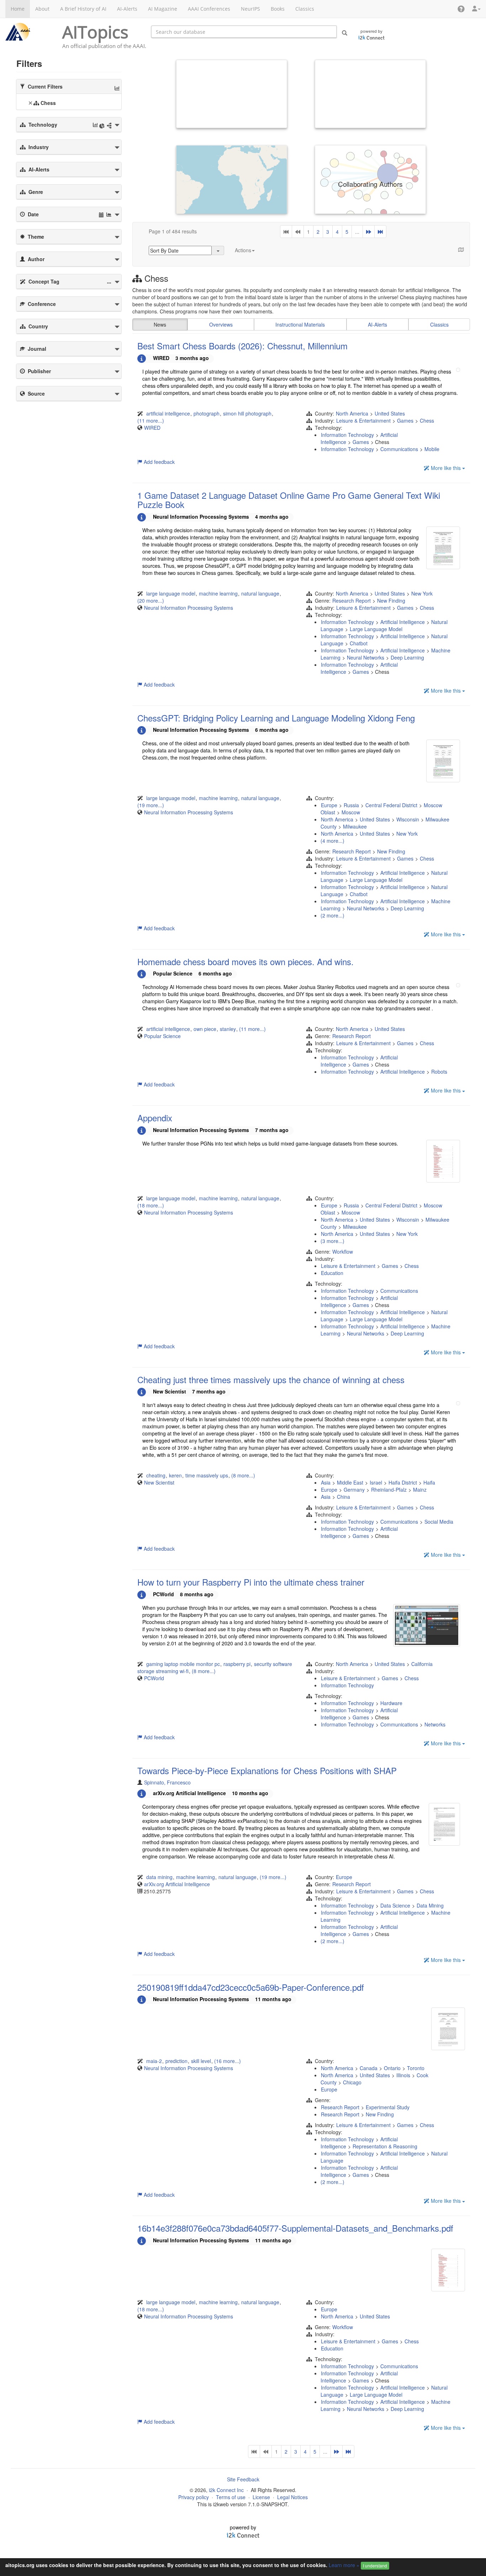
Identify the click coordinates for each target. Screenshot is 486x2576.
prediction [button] (176, 2061)
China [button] (344, 1497)
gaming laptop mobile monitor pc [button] (183, 1664)
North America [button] (352, 413)
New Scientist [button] (159, 1482)
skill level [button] (201, 2061)
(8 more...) (243, 1475)
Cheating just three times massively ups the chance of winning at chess (271, 1379)
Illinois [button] (403, 2075)
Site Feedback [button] (243, 2479)
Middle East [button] (350, 1482)
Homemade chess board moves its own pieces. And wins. (245, 961)
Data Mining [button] (430, 1905)
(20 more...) (151, 601)
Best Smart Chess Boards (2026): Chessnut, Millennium (242, 346)
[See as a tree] (109, 126)
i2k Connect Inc (226, 2490)
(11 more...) (151, 420)
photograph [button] (207, 413)
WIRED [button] (152, 428)
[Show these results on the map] (458, 248)
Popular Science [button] (162, 1036)
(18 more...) (151, 1205)
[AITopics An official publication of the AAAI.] (28, 32)
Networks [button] (435, 1724)
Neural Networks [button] (366, 657)
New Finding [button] (391, 601)
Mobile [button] (432, 449)
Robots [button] (439, 1072)
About (42, 9)
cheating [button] (156, 1475)
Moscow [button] (351, 812)
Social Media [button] (439, 1522)
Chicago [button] (352, 2082)
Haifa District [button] (403, 1482)
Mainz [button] (420, 1490)
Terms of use (231, 2497)
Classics (305, 9)
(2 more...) (332, 915)
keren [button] (175, 1475)
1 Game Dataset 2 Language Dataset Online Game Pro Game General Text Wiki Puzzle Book (289, 500)
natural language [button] (260, 593)
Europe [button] (329, 805)
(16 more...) (228, 2061)
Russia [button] (351, 805)
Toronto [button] (416, 2068)
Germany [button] (354, 1490)
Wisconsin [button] (408, 819)
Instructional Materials (300, 324)
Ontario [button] (392, 2068)
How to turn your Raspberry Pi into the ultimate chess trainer (251, 1582)
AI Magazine (163, 9)
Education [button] (332, 1273)
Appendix (155, 1118)
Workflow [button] (343, 1252)
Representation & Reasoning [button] (385, 2146)
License (261, 2497)
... (357, 232)
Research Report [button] (352, 601)
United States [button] (390, 413)
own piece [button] (205, 1029)
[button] (461, 9)
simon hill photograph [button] (247, 413)
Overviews (221, 324)
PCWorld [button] (154, 1678)
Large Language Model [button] (376, 629)
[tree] (69, 104)
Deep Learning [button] (407, 657)
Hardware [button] (391, 1703)
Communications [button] (399, 449)
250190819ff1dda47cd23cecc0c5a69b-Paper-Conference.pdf (251, 1987)
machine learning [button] (218, 593)
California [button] (422, 1664)
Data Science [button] (395, 1905)
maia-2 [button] (154, 2061)
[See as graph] (117, 88)
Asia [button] (326, 1482)
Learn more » (344, 2565)
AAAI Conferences (209, 9)
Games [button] (405, 420)
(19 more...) (151, 805)
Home (18, 9)
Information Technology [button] (347, 435)
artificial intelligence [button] (168, 413)
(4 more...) (332, 841)
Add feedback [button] (159, 462)
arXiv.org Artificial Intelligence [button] (177, 1884)
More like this (446, 468)
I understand (375, 2566)
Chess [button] (427, 420)
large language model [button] (171, 593)
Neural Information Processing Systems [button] (189, 608)
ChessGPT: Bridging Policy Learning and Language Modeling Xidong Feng (276, 718)
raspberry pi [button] (237, 1664)
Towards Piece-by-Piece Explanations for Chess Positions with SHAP (267, 1770)
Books (278, 9)
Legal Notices (292, 2497)
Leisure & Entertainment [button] (363, 420)
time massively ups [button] (207, 1475)
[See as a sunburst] (102, 126)
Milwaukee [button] (355, 826)
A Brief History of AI (83, 9)
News (160, 324)
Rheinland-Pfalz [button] (389, 1490)
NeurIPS (250, 9)
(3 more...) (332, 1241)
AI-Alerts (127, 9)
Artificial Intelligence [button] (403, 622)
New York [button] (422, 593)
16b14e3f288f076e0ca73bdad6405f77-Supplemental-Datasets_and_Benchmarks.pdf (295, 2228)
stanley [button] (228, 1029)
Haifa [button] (429, 1482)
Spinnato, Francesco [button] (167, 1782)
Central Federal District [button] (391, 805)
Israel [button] (376, 1482)
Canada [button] (369, 2068)
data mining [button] (159, 1877)
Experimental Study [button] (388, 2107)
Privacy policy (194, 2497)
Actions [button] (243, 250)
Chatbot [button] (359, 643)
